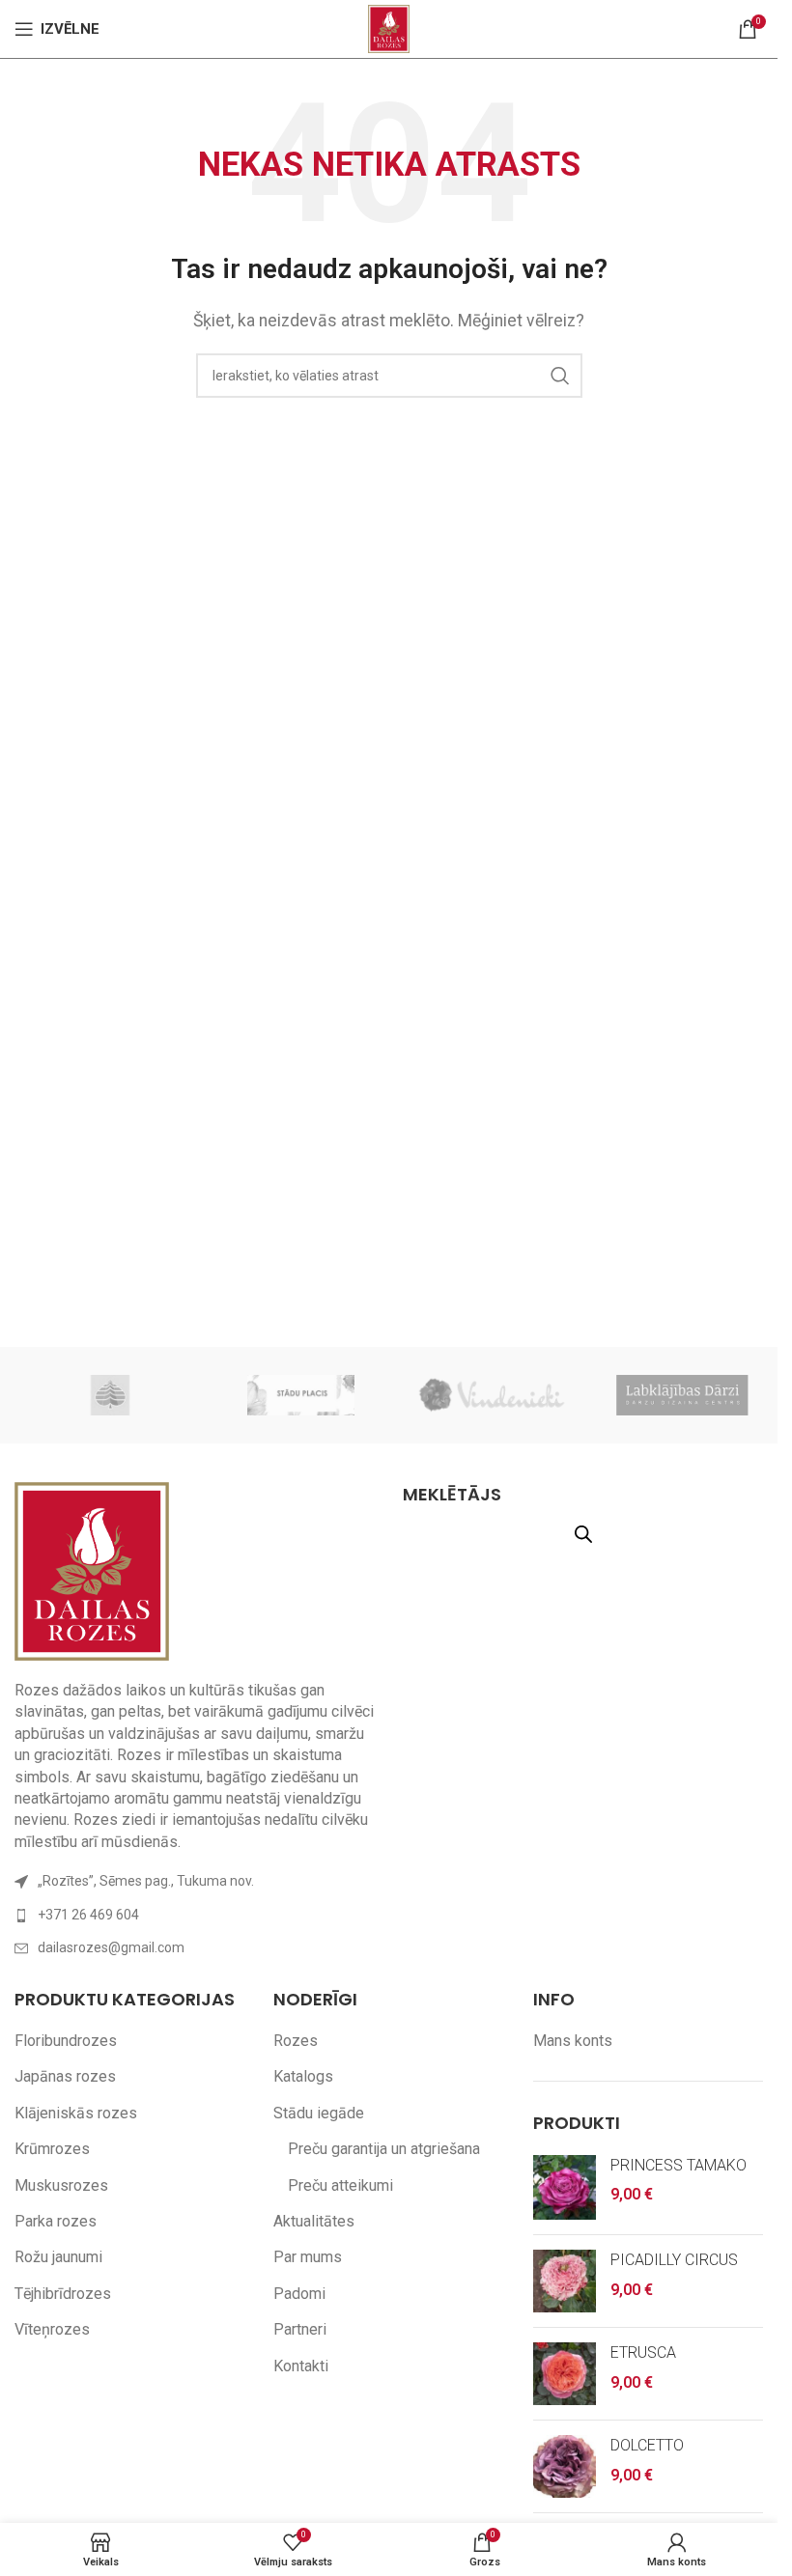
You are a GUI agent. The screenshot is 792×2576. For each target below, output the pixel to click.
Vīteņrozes (52, 2329)
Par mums (308, 2257)
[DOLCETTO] (565, 2466)
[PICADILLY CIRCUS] (565, 2281)
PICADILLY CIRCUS (674, 2260)
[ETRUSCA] (565, 2374)
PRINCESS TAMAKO (679, 2165)
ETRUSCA (643, 2352)
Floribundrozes (66, 2041)
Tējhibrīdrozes (63, 2294)
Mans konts (573, 2041)
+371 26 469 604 (88, 1915)
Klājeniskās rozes (76, 2113)
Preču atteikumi (340, 2185)
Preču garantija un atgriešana (384, 2149)
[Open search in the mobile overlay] (583, 1534)
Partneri (300, 2329)
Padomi (299, 2294)
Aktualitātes (314, 2221)
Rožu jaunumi (58, 2257)
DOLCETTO (647, 2445)
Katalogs (303, 2076)
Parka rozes (56, 2221)
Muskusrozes (61, 2185)
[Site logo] (389, 28)
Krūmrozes (52, 2149)
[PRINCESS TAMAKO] (565, 2188)
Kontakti (301, 2366)
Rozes (296, 2041)
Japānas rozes (65, 2076)
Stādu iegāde (319, 2113)
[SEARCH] (560, 376)
